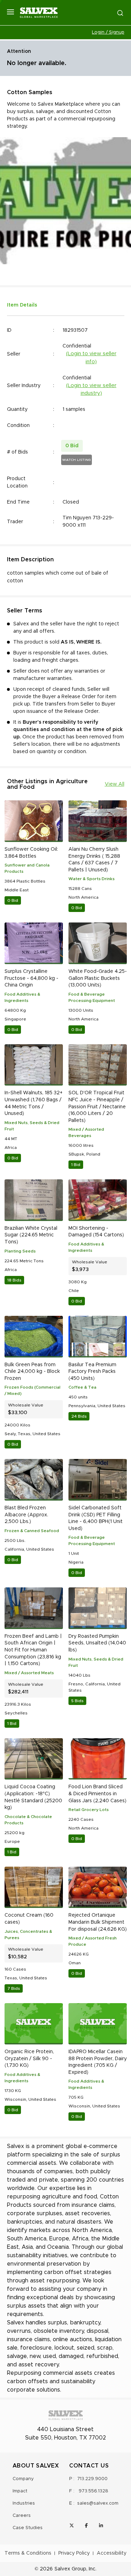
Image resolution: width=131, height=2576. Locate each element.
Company (23, 2479)
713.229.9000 (92, 2479)
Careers (22, 2516)
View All (115, 784)
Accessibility (112, 2553)
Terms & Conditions (28, 2553)
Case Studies (28, 2528)
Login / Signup (108, 32)
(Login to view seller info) (91, 358)
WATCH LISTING (77, 460)
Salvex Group (70, 2569)
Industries (24, 2503)
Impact (20, 2491)
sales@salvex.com (98, 2503)
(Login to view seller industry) (91, 389)
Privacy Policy (74, 2553)
